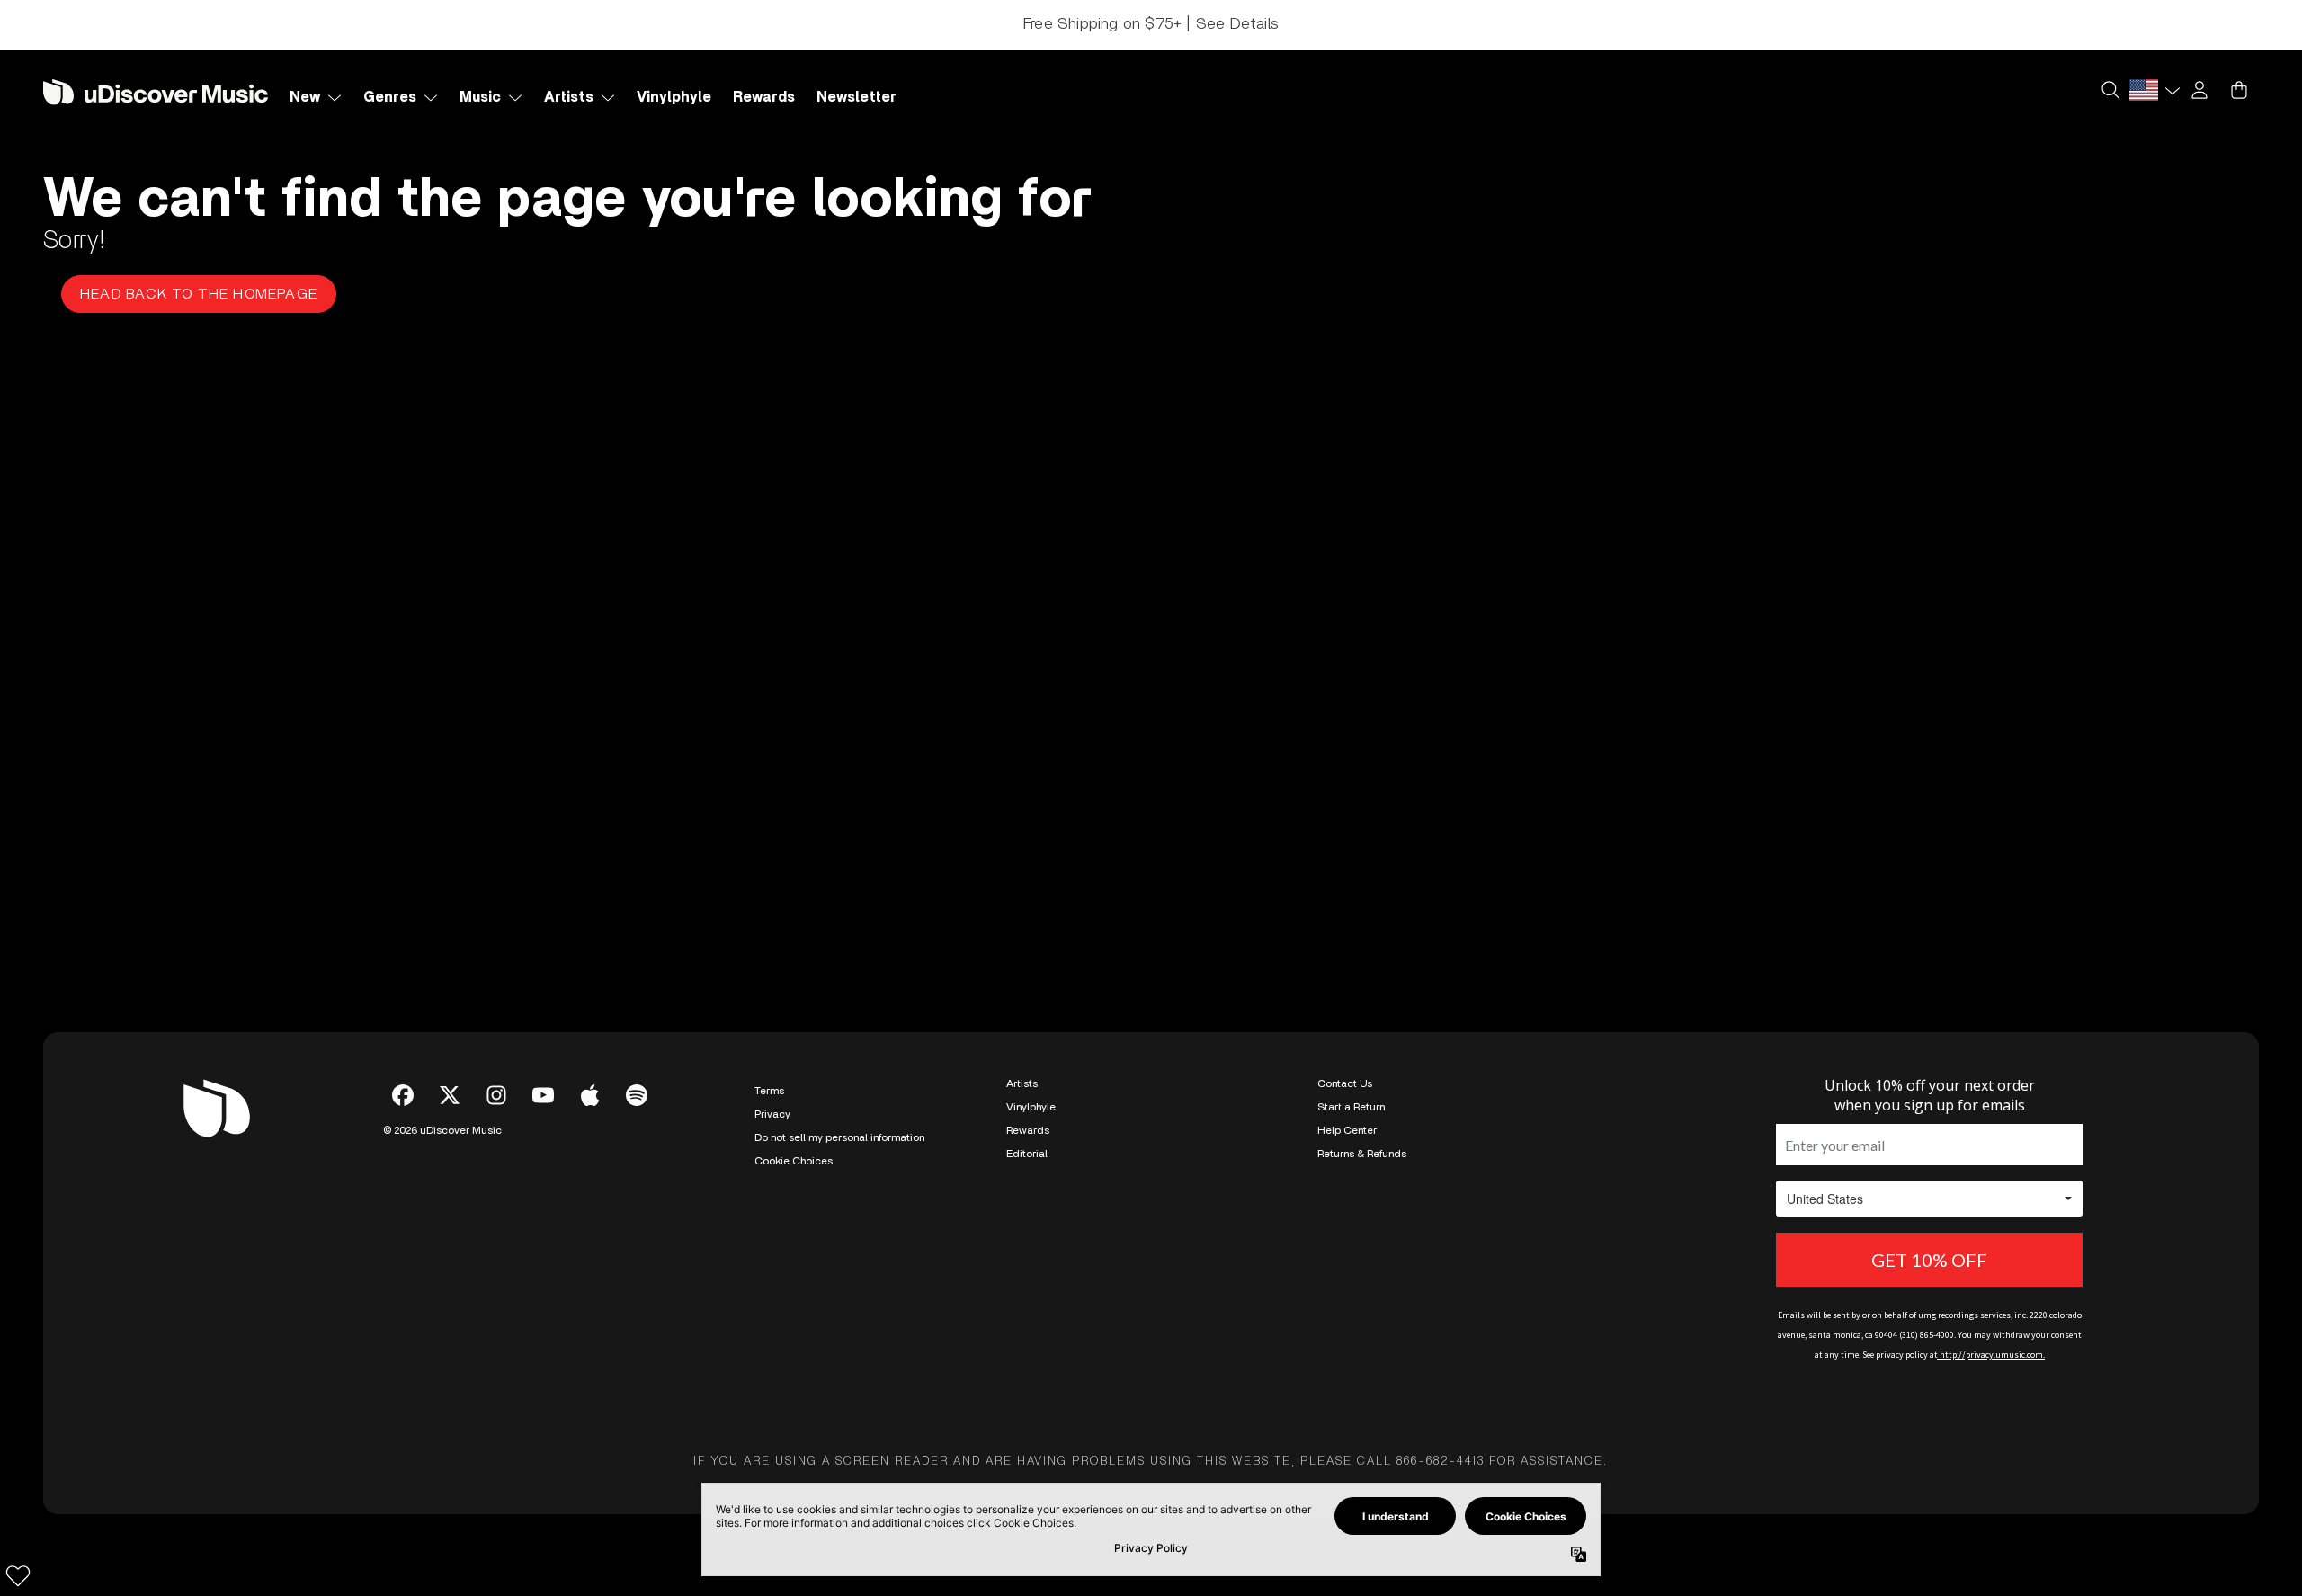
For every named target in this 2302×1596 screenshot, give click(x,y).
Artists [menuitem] (569, 97)
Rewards (1028, 1130)
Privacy (772, 1114)
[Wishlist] (18, 1575)
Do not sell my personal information (839, 1137)
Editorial (1027, 1154)
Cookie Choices (794, 1161)
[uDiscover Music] (156, 91)
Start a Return (1351, 1107)
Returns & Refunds (1362, 1154)
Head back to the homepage (199, 294)
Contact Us (1345, 1083)
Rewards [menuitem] (764, 97)
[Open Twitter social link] (450, 1095)
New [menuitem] (305, 97)
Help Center (1347, 1130)
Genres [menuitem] (390, 97)
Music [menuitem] (480, 97)
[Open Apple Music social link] (590, 1095)
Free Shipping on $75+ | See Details (1151, 24)
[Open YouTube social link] (543, 1095)
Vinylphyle (1031, 1107)
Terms (769, 1091)
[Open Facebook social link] (403, 1095)
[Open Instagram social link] (496, 1095)
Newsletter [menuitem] (857, 97)
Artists (1022, 1083)
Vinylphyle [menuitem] (674, 97)
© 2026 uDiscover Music (442, 1130)
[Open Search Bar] (2110, 90)
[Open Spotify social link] (637, 1095)
